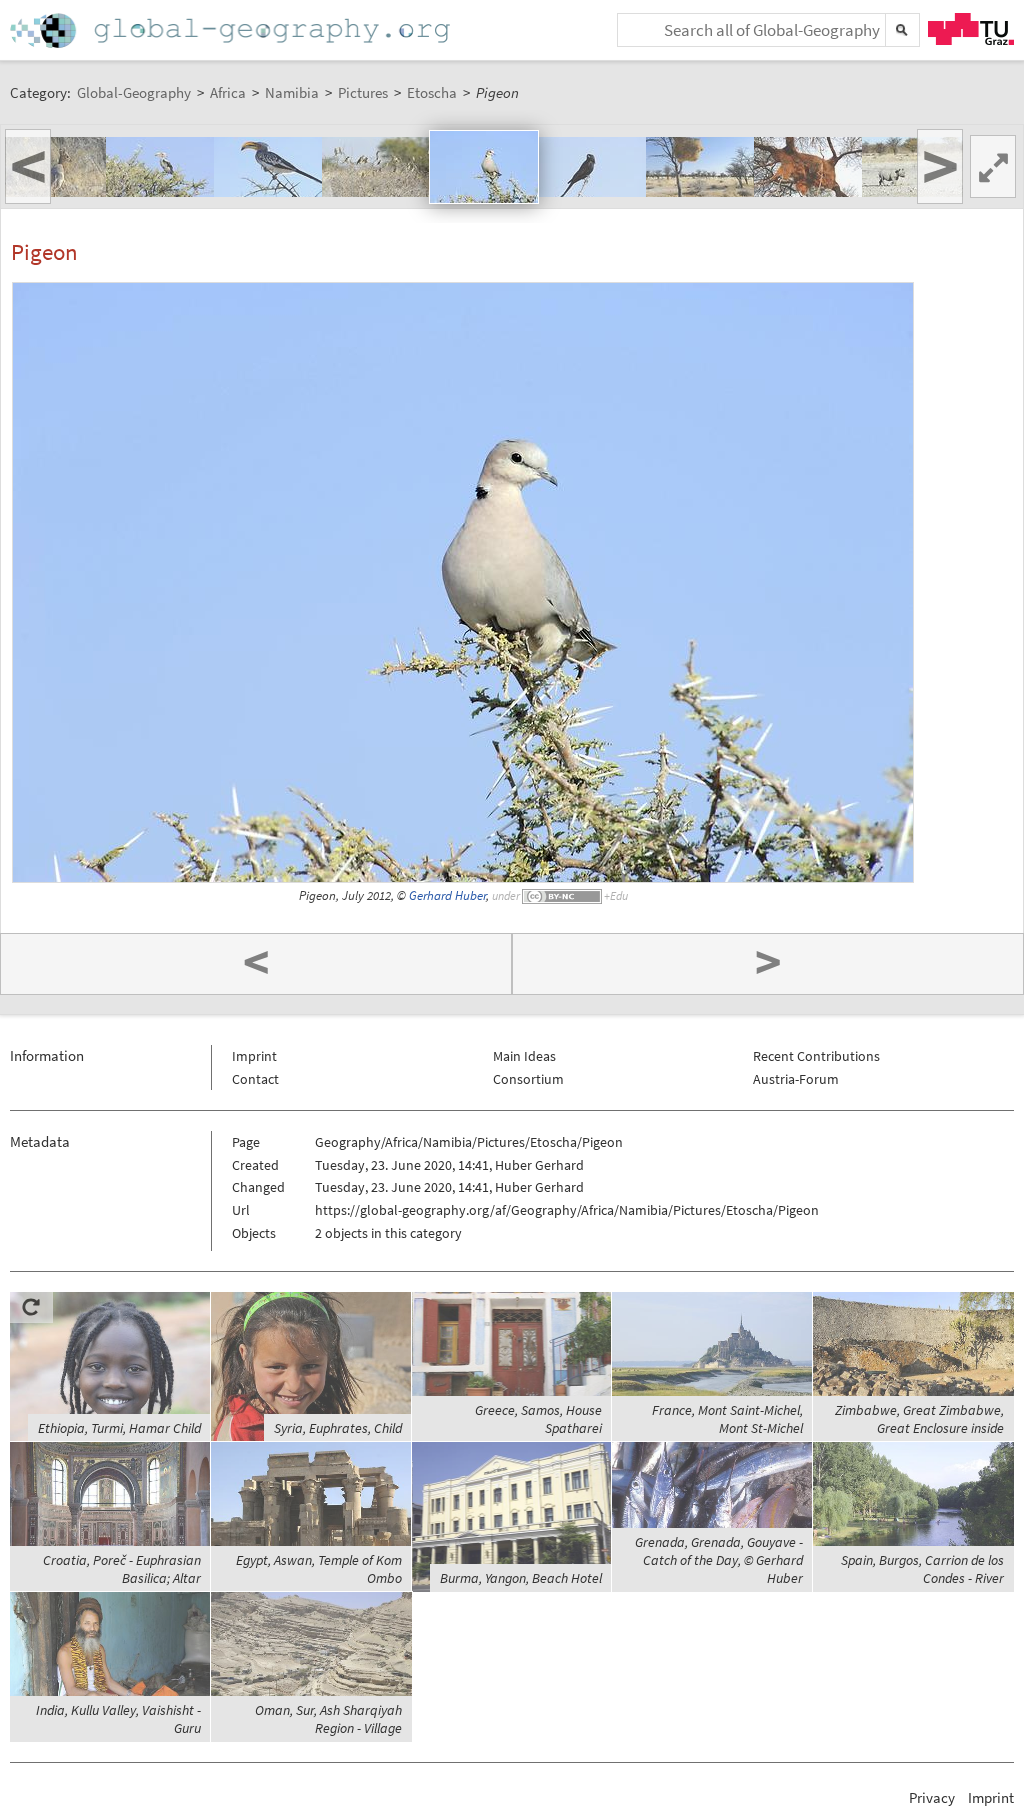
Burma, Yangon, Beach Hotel (521, 1578)
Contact (255, 1079)
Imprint (254, 1056)
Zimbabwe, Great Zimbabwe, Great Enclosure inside (919, 1419)
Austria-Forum (796, 1079)
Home (232, 30)
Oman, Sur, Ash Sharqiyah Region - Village (328, 1719)
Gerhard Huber (447, 895)
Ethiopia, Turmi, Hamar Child (119, 1428)
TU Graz (971, 29)
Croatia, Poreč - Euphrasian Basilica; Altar (122, 1569)
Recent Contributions (816, 1056)
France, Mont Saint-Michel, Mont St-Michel (727, 1419)
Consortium (528, 1079)
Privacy (932, 1797)
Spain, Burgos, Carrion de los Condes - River (922, 1569)
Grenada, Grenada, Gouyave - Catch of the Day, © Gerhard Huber (719, 1560)
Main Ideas (524, 1056)
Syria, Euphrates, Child (338, 1428)
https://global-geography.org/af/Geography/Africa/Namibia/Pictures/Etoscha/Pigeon (567, 1210)
